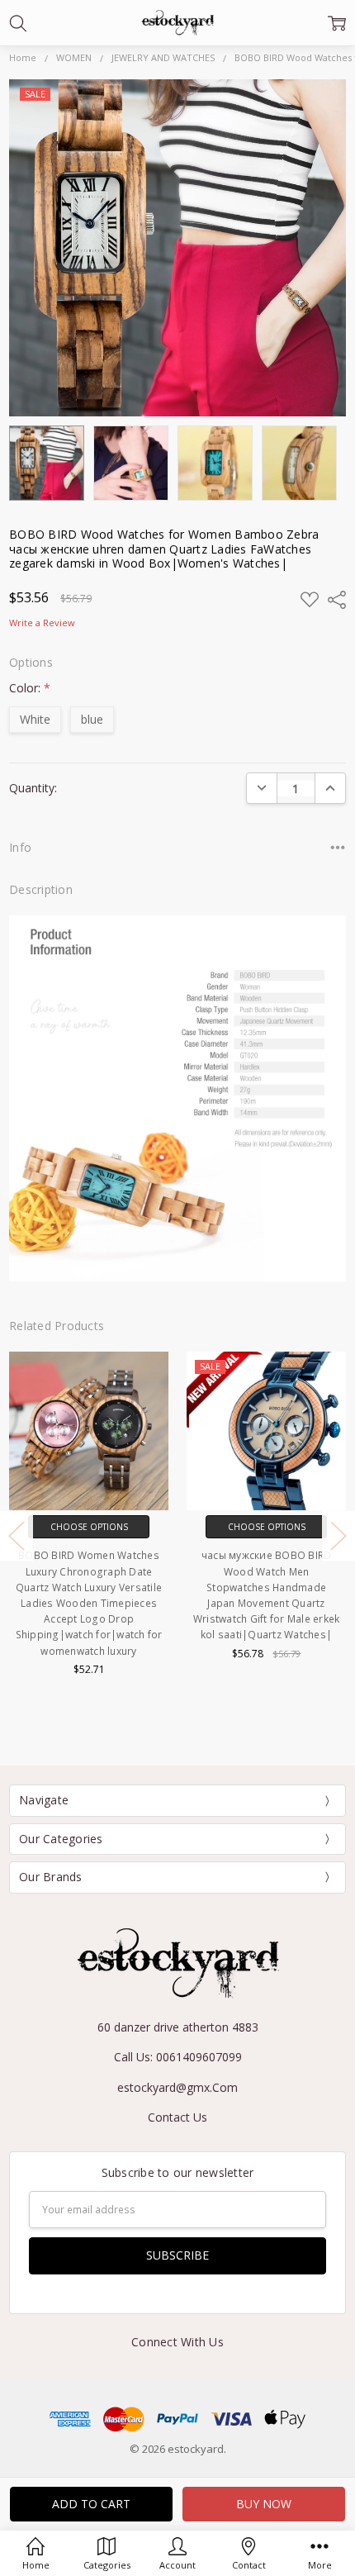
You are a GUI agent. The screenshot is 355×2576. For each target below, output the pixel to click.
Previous (17, 1535)
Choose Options (89, 1527)
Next (338, 1535)
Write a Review (42, 623)
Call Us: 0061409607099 (178, 2057)
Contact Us (177, 2117)
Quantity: (33, 788)
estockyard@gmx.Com (177, 2087)
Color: (30, 688)
